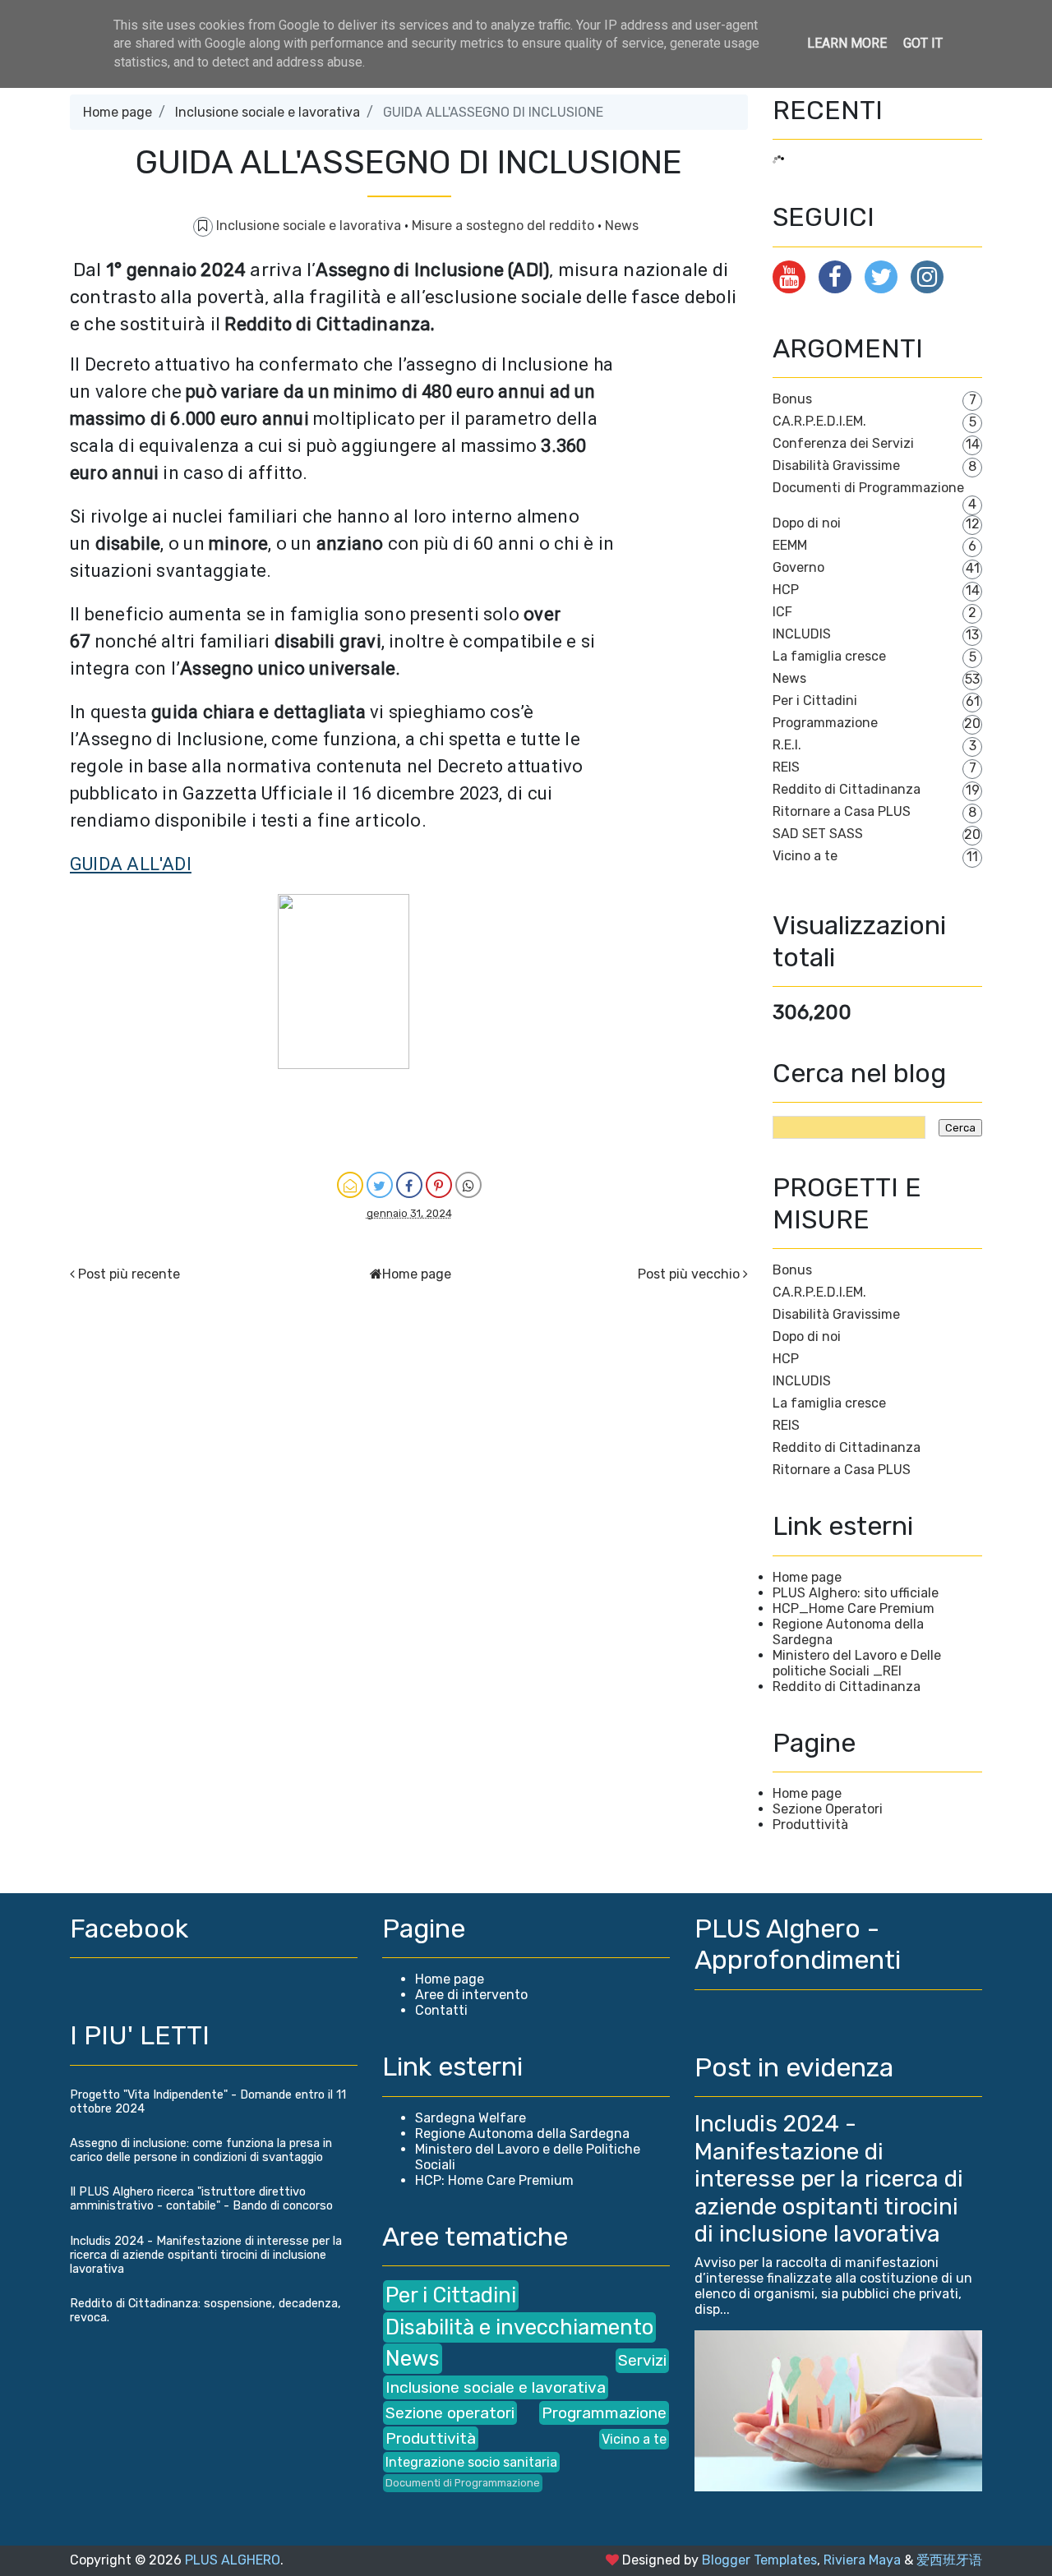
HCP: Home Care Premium (494, 2180)
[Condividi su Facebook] (409, 1185)
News (622, 226)
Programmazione (825, 723)
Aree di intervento (471, 1995)
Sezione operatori (450, 2413)
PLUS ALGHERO (233, 2560)
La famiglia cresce (829, 656)
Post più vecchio (689, 1274)
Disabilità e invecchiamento (519, 2327)
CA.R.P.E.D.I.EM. (819, 421)
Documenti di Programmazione (868, 488)
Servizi (642, 2360)
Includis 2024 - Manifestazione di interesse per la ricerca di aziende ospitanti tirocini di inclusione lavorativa (206, 2255)
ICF (782, 612)
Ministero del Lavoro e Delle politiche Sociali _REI (857, 1663)
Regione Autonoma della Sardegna (522, 2134)
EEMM (790, 545)
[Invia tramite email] (350, 1185)
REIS (786, 767)
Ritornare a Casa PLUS (842, 811)
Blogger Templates (759, 2560)
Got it (923, 43)
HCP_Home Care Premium (854, 1608)
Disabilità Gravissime (836, 465)
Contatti (441, 2010)
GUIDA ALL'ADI (131, 864)
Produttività (810, 1825)
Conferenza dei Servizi (843, 443)
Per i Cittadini (815, 700)
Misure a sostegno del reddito (505, 226)
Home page (118, 112)
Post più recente (129, 1274)
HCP (786, 590)
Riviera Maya (862, 2560)
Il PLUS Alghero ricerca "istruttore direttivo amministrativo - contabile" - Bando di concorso (201, 2199)
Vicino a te (805, 856)
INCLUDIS (802, 634)
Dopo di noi (807, 523)
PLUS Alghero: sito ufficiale (856, 1593)
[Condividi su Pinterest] (439, 1185)
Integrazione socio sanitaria (471, 2462)
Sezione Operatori (828, 1809)
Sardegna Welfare (471, 2118)
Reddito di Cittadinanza (847, 789)
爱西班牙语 (949, 2560)
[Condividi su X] (380, 1185)
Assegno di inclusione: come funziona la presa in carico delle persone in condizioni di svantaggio (201, 2150)
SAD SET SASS (818, 834)
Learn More (847, 43)
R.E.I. (787, 745)
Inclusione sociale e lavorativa (268, 112)
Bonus (792, 399)
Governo (798, 567)
